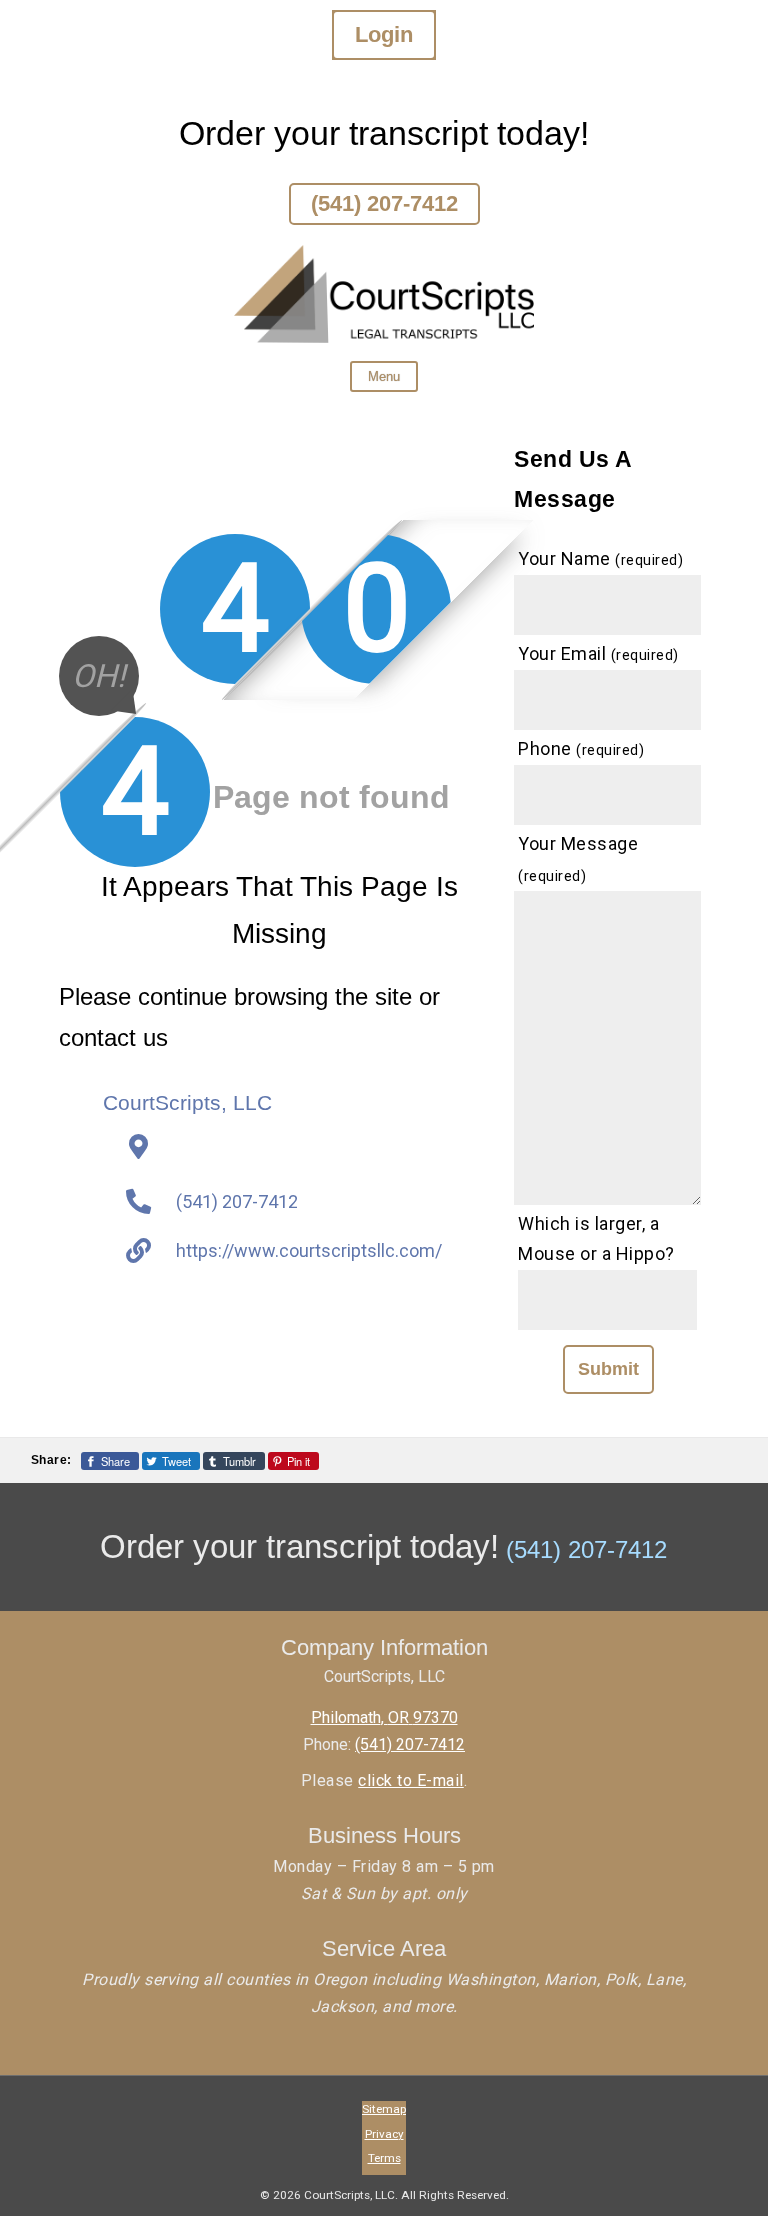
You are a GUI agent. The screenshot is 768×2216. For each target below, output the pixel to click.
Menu (384, 376)
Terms (384, 2158)
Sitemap (384, 2109)
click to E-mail (411, 1780)
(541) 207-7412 (384, 203)
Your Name (600, 558)
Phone (581, 748)
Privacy (384, 2134)
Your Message (578, 859)
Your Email (598, 653)
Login (384, 34)
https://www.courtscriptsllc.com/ (309, 1250)
